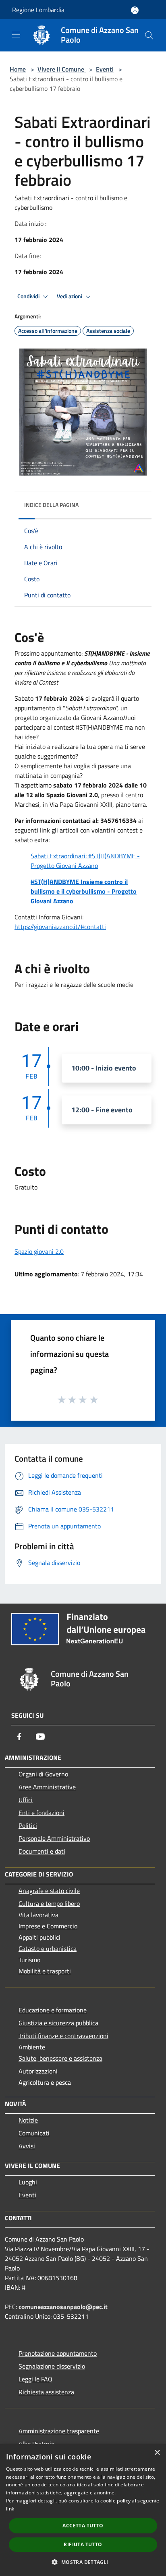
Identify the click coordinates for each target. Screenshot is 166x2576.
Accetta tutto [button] (83, 2526)
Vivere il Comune (62, 69)
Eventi (105, 69)
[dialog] (83, 2510)
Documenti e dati (42, 1851)
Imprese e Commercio (48, 1926)
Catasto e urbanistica (48, 1948)
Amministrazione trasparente (59, 2431)
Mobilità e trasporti (45, 1971)
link (10, 2509)
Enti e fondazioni (41, 1813)
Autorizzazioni (38, 2071)
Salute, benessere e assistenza (60, 2058)
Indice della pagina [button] (51, 505)
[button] (83, 2562)
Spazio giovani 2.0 (39, 1251)
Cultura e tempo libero (49, 1903)
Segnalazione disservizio (52, 2366)
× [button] (157, 2453)
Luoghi (28, 2182)
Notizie (28, 2120)
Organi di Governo (43, 1774)
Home (18, 69)
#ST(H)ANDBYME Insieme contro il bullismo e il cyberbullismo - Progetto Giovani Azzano (84, 891)
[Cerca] (149, 35)
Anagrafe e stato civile (49, 1891)
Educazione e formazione (53, 2010)
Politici (28, 1825)
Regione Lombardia (38, 10)
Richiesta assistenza (46, 2392)
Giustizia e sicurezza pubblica (58, 2023)
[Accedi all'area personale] (135, 10)
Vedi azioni (70, 296)
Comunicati (34, 2133)
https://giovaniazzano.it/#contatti (60, 927)
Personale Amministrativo (54, 1838)
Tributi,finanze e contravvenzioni (63, 2036)
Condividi (29, 296)
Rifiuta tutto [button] (83, 2544)
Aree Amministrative (47, 1787)
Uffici (26, 1800)
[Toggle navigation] (16, 35)
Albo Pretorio (36, 2444)
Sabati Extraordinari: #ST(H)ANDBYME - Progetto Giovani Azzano (85, 861)
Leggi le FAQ (35, 2379)
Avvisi (27, 2146)
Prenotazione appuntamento (58, 2353)
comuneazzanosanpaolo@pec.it (63, 2307)
